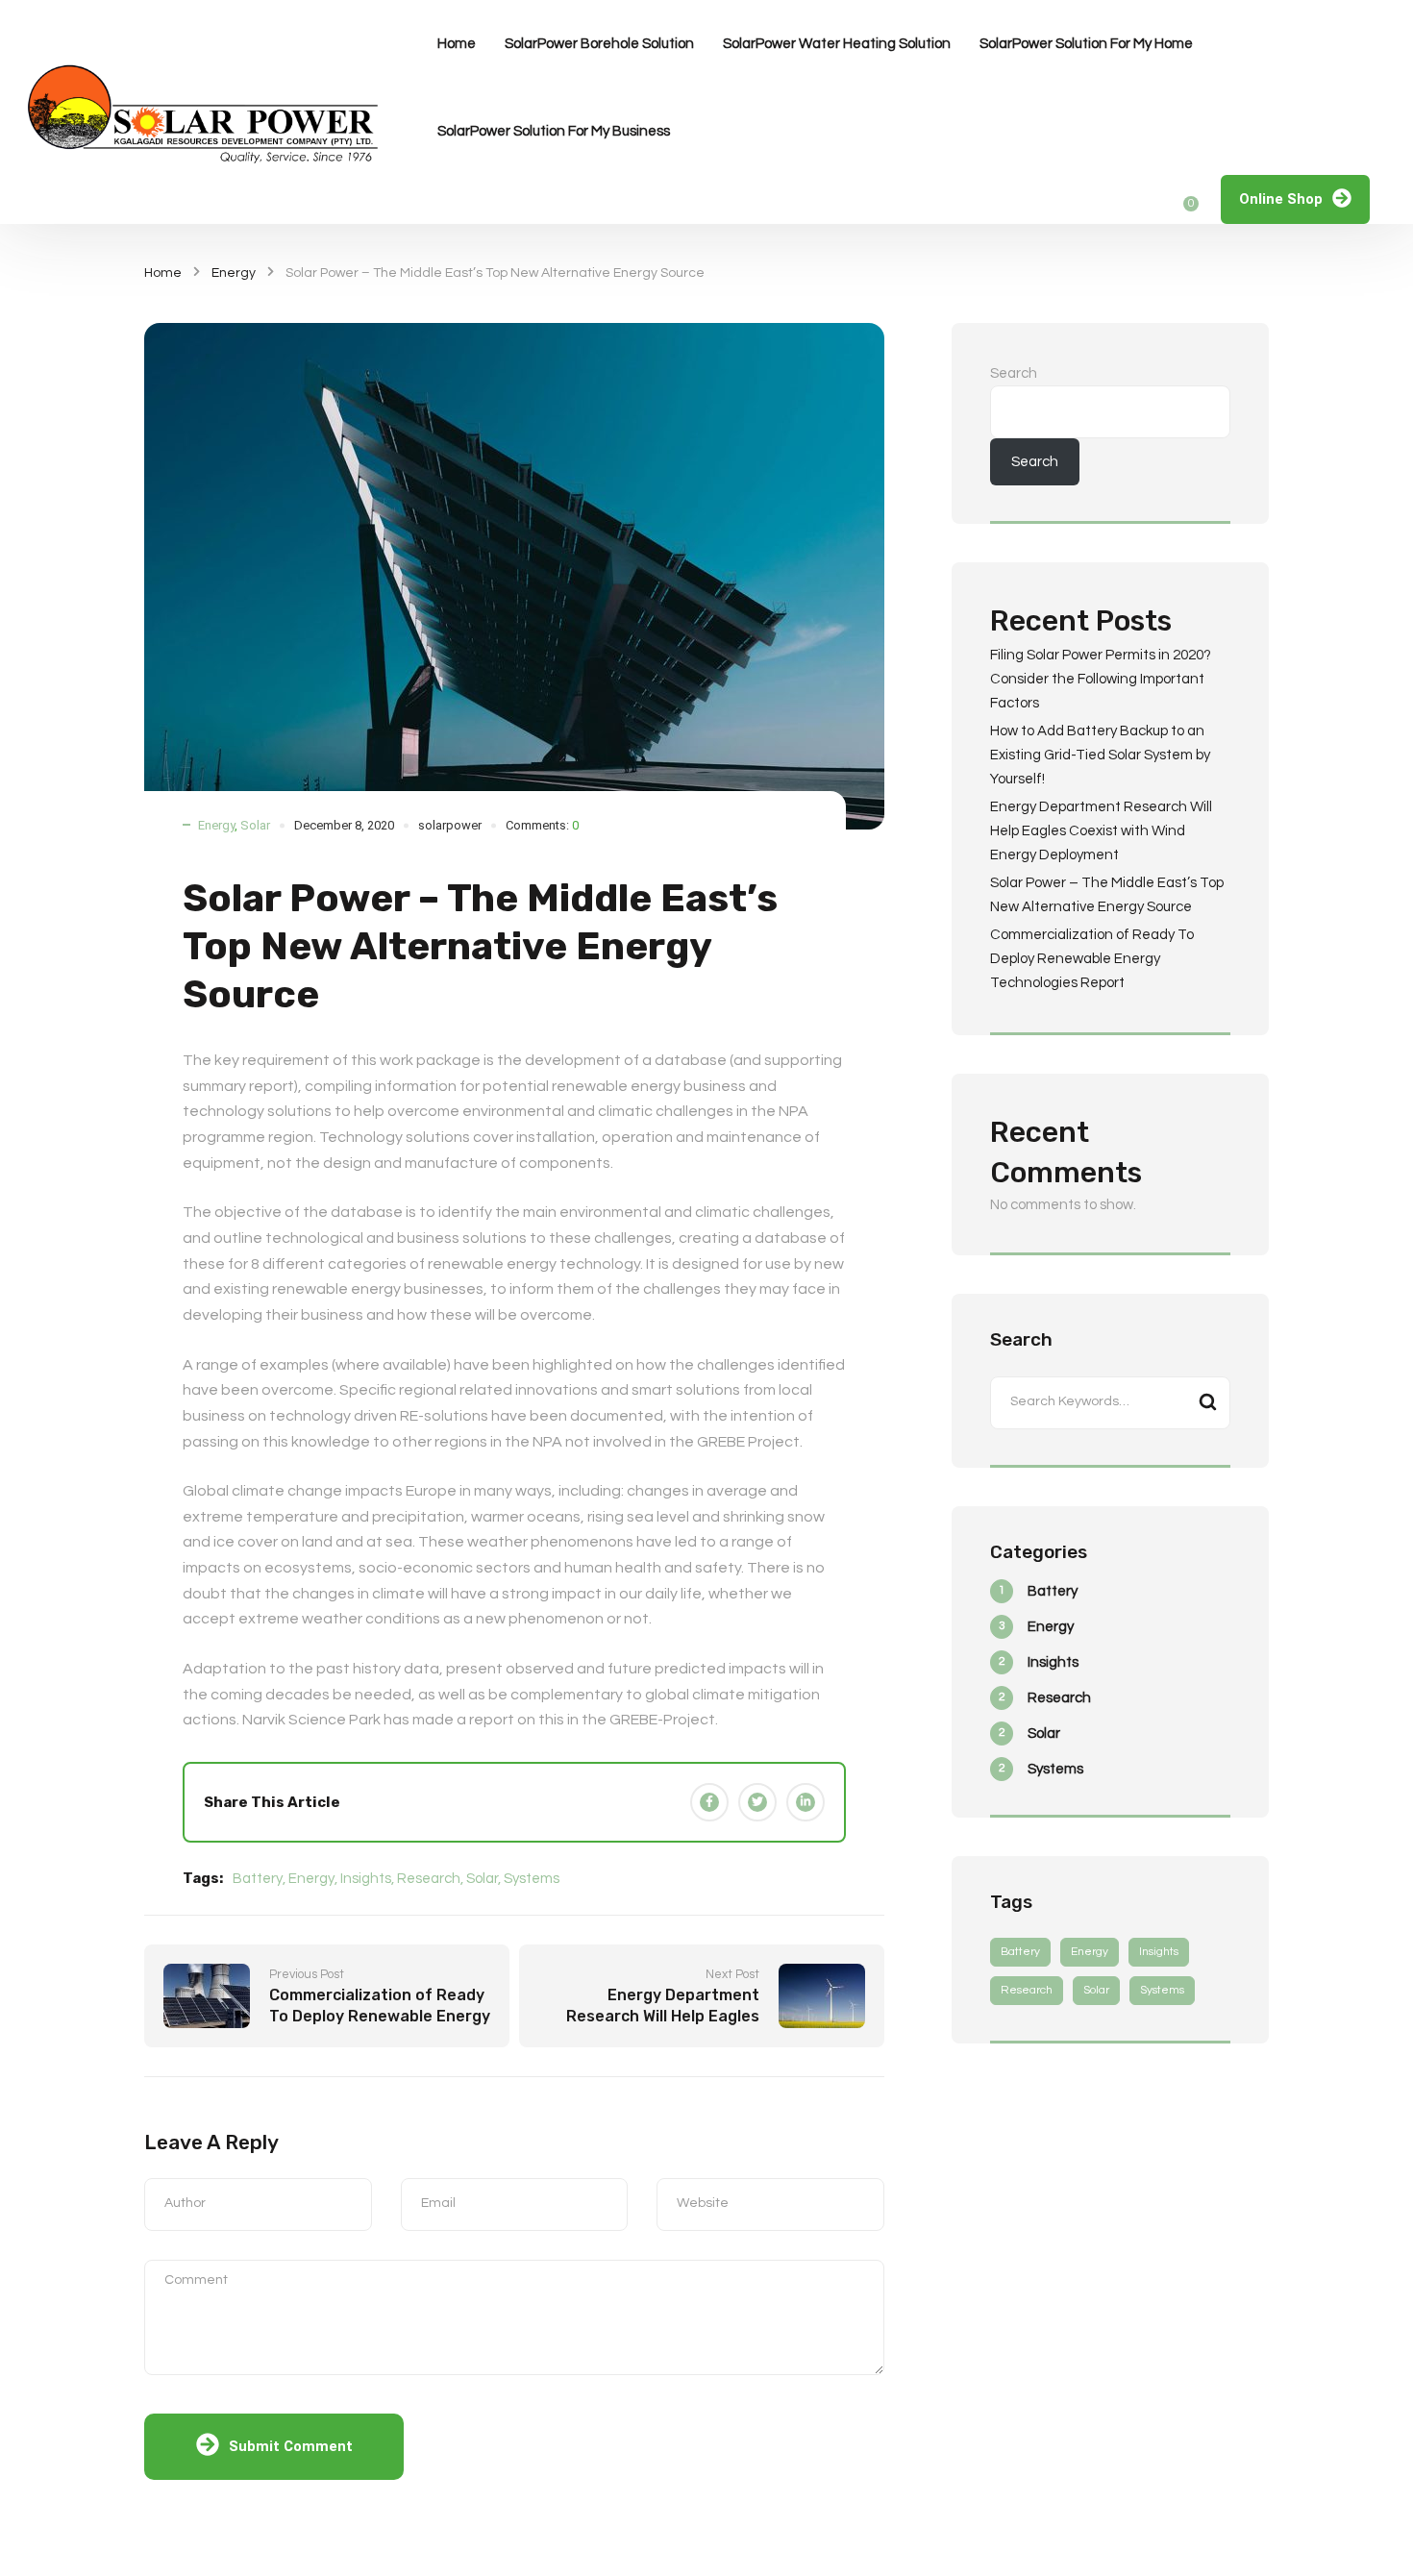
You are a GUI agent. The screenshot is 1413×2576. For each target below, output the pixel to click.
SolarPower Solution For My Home (1086, 44)
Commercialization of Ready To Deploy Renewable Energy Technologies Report (1092, 959)
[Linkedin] (806, 1802)
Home (457, 44)
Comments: (542, 825)
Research (429, 1879)
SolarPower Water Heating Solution (837, 44)
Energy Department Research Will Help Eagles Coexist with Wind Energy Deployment (1101, 831)
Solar (255, 825)
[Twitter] (757, 1802)
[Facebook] (709, 1802)
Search (1014, 373)
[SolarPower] (207, 112)
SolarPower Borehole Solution (599, 44)
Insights (366, 1879)
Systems (532, 1879)
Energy (234, 273)
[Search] (1207, 1403)
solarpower (450, 825)
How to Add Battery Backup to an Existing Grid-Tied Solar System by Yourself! (1100, 755)
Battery (258, 1879)
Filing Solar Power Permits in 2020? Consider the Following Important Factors (1101, 679)
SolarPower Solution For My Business (554, 131)
